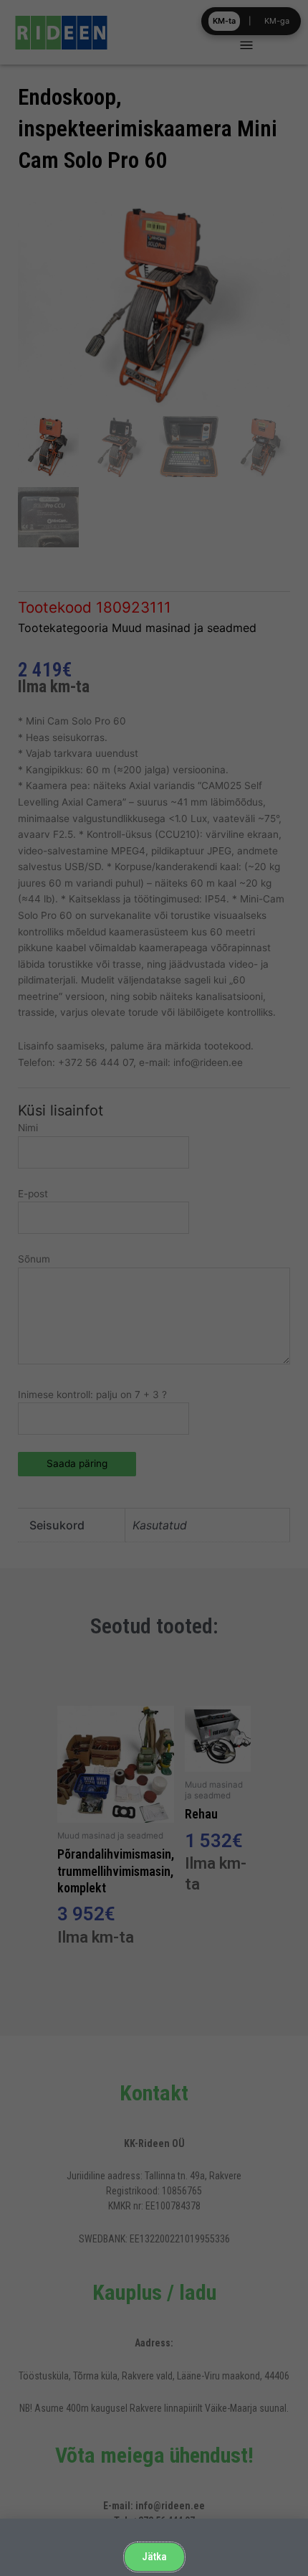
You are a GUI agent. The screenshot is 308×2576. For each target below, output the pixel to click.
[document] (154, 1288)
